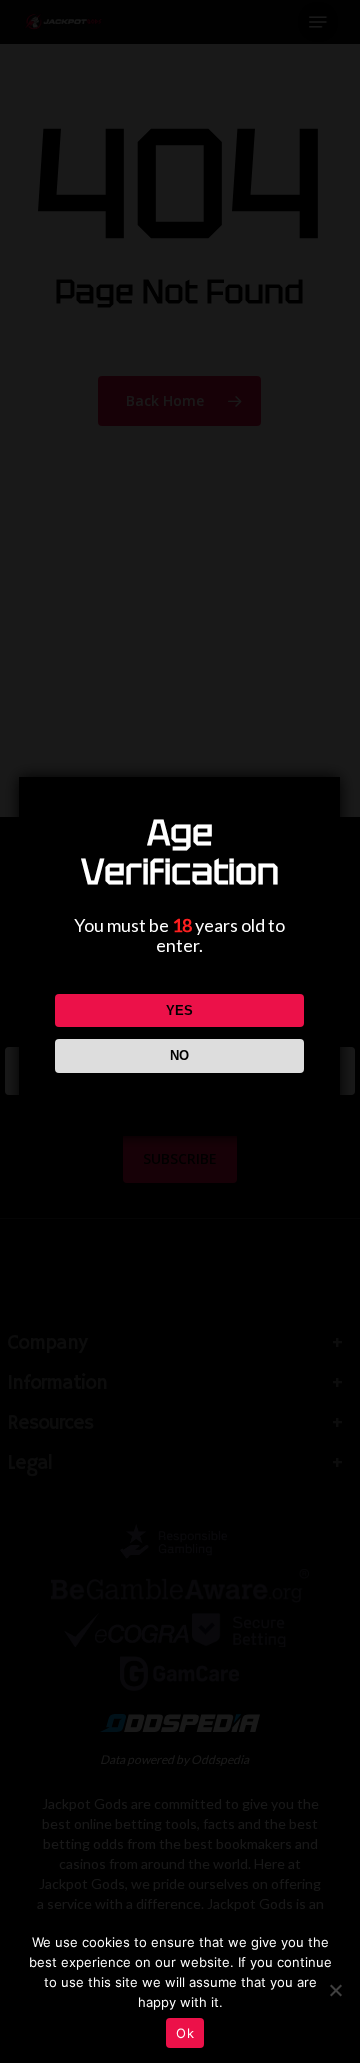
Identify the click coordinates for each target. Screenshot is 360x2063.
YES (179, 1010)
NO (179, 1055)
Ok (185, 2033)
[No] (335, 1990)
